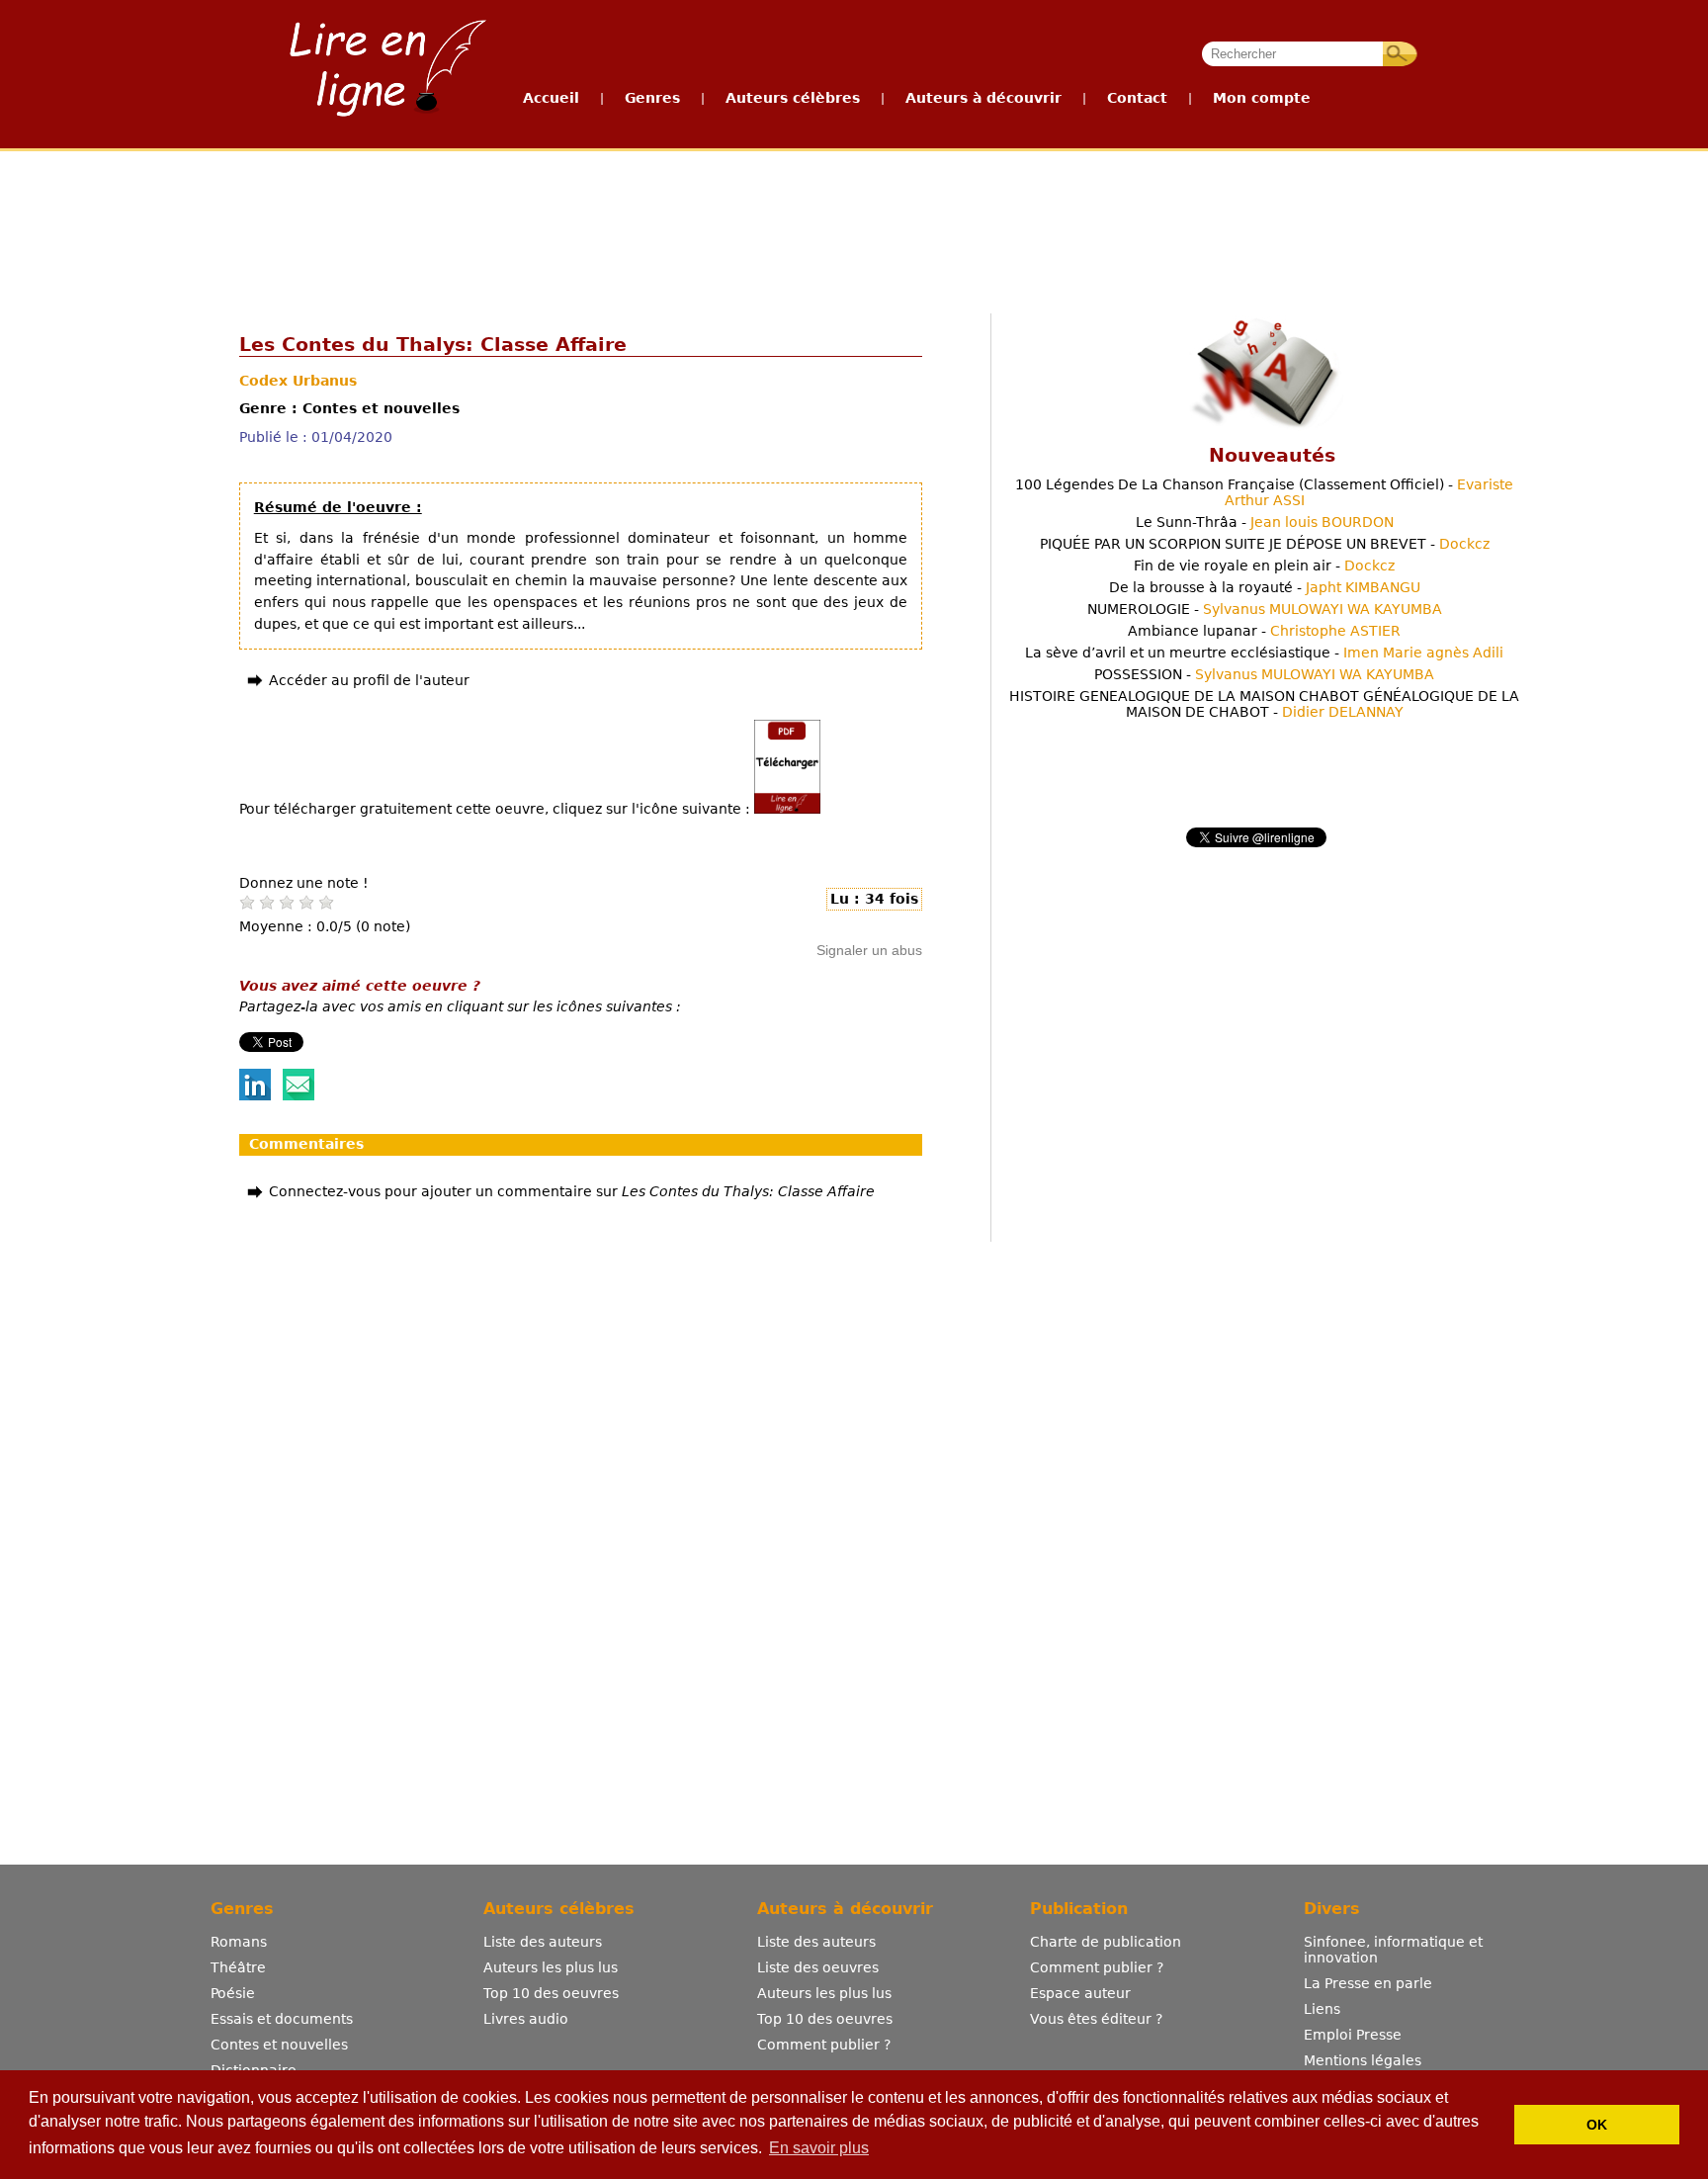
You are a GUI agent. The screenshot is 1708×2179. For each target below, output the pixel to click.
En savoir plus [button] (819, 2148)
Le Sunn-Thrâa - (1265, 522)
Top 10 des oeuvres (551, 1993)
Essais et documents (282, 2019)
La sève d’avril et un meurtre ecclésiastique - (1264, 653)
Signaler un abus (869, 950)
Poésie (233, 1993)
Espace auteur (1080, 1993)
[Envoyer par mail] (299, 1095)
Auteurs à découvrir (983, 98)
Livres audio (526, 2019)
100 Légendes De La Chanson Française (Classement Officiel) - (1264, 492)
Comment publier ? (824, 2045)
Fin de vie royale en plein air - (1264, 566)
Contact (1137, 98)
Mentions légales (1363, 2060)
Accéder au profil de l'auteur (369, 680)
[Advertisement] (853, 225)
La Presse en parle (1368, 1983)
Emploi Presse (1353, 2035)
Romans (239, 1942)
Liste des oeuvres (818, 1967)
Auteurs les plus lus (551, 1967)
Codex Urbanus (298, 381)
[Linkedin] (255, 1095)
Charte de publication (1106, 1942)
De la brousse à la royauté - (1265, 587)
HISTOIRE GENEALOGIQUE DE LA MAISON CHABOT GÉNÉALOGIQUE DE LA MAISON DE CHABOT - (1264, 704)
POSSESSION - (1264, 674)
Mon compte (1262, 98)
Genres (652, 98)
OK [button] (1597, 2125)
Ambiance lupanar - (1264, 631)
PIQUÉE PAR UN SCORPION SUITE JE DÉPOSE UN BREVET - (1265, 544)
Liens (1322, 2009)
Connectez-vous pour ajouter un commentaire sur (572, 1191)
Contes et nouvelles (279, 2045)
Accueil (551, 98)
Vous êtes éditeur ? (1096, 2019)
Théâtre (238, 1967)
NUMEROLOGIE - (1265, 609)
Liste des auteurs (543, 1942)
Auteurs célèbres (793, 98)
